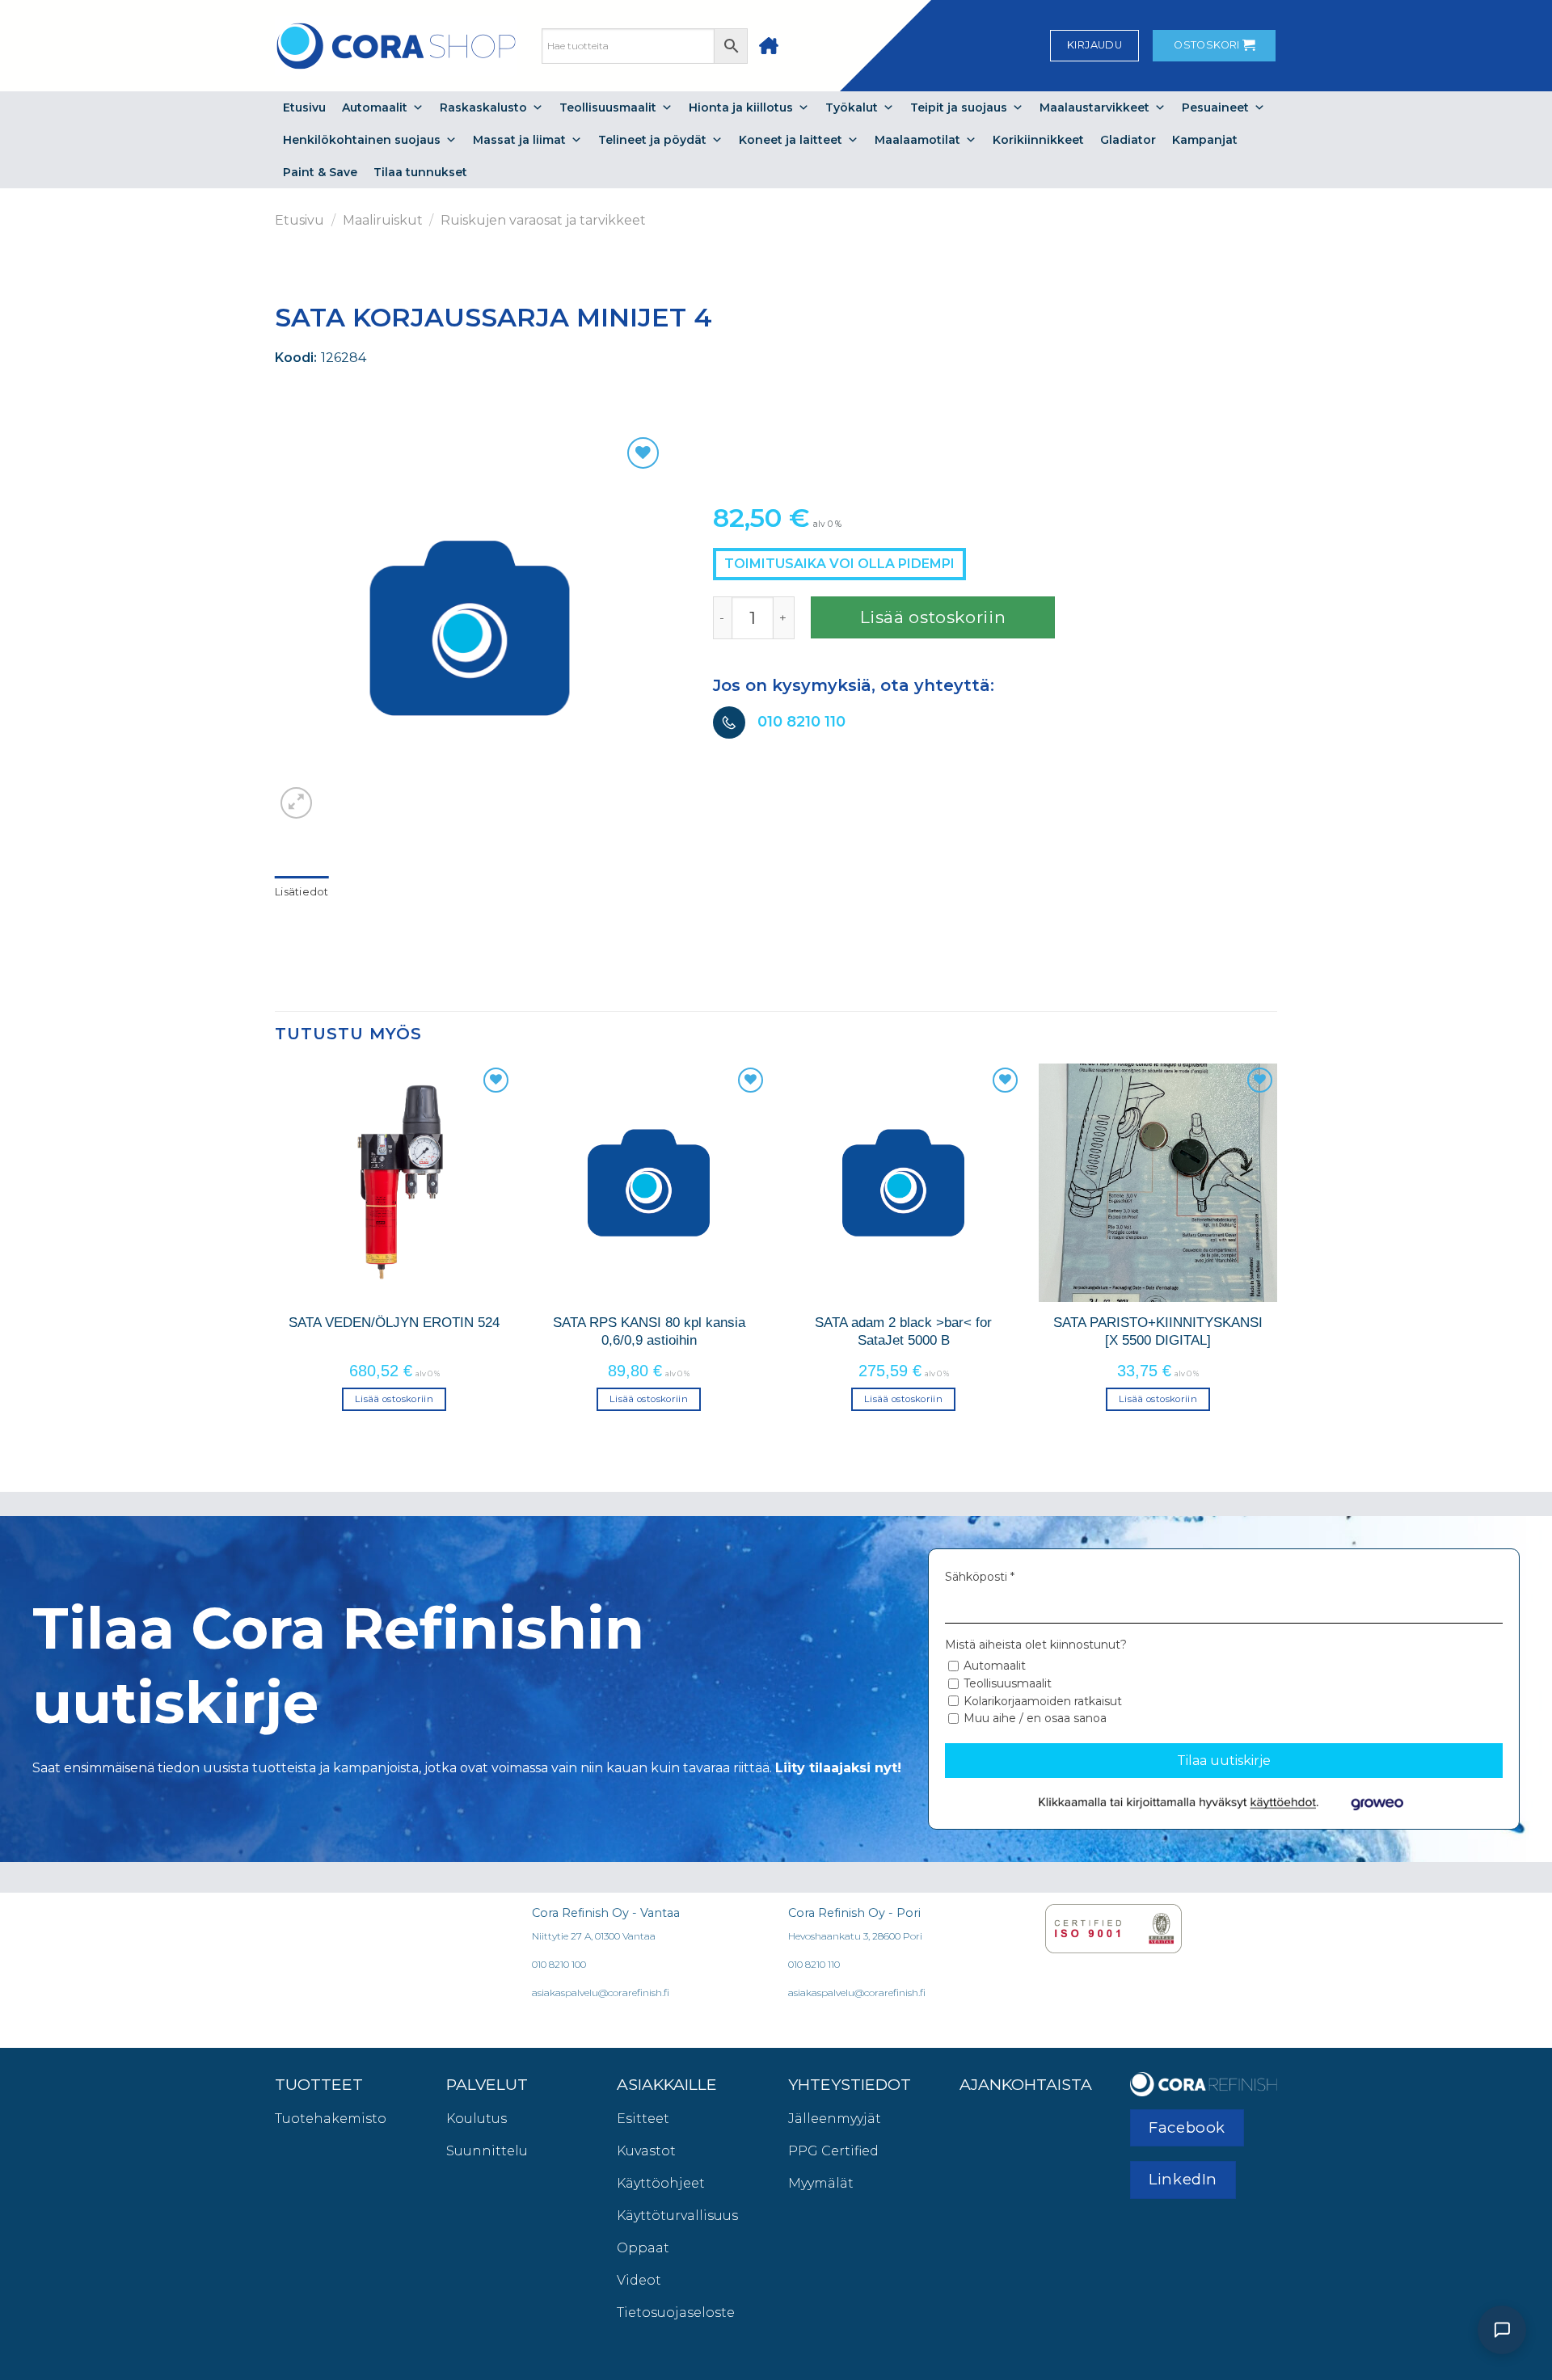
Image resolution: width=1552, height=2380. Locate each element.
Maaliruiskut (383, 220)
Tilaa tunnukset (420, 172)
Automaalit (375, 107)
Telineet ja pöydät (652, 140)
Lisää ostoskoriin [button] (394, 1399)
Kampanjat (1205, 140)
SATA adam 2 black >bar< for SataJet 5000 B (903, 1331)
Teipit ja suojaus (959, 107)
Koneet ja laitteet (791, 140)
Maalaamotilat (917, 140)
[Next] (1276, 1252)
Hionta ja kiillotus (741, 107)
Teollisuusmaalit (608, 107)
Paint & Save (320, 172)
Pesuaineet (1215, 107)
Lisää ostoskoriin (933, 617)
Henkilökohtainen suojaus (362, 140)
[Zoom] (296, 803)
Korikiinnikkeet (1038, 140)
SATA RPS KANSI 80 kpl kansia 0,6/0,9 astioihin (649, 1331)
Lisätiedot (302, 892)
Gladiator (1128, 140)
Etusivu (304, 107)
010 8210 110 (801, 722)
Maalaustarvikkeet (1094, 107)
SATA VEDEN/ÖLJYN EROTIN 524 (394, 1322)
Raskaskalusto (483, 107)
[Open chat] (1502, 2330)
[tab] (302, 892)
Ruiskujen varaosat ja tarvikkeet (543, 220)
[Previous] (276, 1252)
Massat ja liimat (519, 140)
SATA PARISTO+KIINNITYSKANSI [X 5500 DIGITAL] (1158, 1331)
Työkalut (852, 107)
